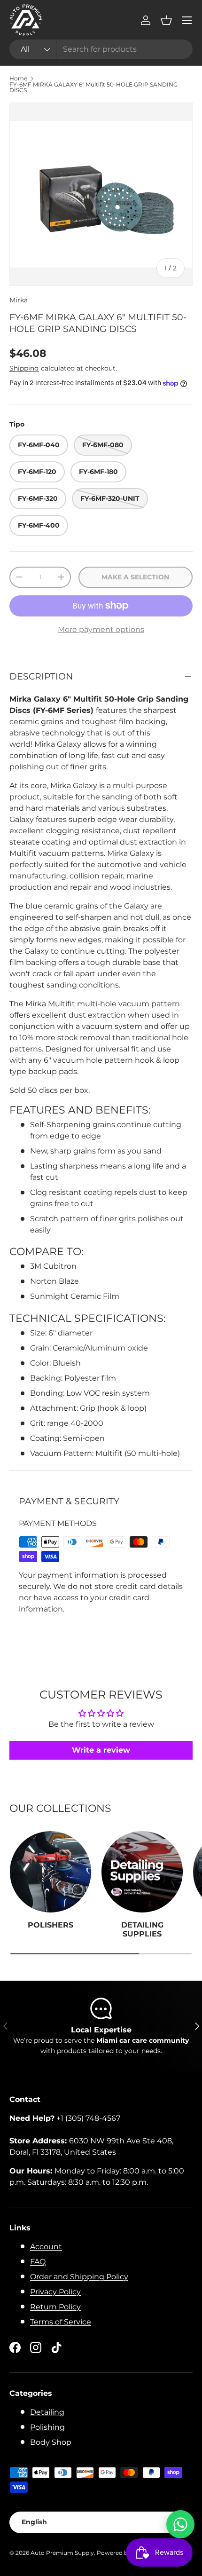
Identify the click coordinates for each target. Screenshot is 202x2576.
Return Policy (55, 2307)
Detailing (47, 2412)
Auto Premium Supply (62, 2553)
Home (18, 79)
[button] (166, 20)
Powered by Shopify (125, 2553)
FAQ (38, 2262)
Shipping (24, 368)
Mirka (19, 300)
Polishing (47, 2427)
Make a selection (135, 577)
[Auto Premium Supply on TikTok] (56, 2347)
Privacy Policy (55, 2292)
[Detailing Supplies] (142, 1872)
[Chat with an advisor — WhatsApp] (180, 2524)
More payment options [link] (101, 629)
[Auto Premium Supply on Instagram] (36, 2347)
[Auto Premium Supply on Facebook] (15, 2347)
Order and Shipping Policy (79, 2277)
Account (46, 2247)
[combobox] (101, 49)
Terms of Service (61, 2322)
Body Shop (51, 2442)
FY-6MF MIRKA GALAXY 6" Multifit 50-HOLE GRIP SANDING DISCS (93, 87)
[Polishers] (50, 1872)
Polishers (50, 1925)
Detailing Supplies (142, 1929)
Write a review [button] (101, 1750)
